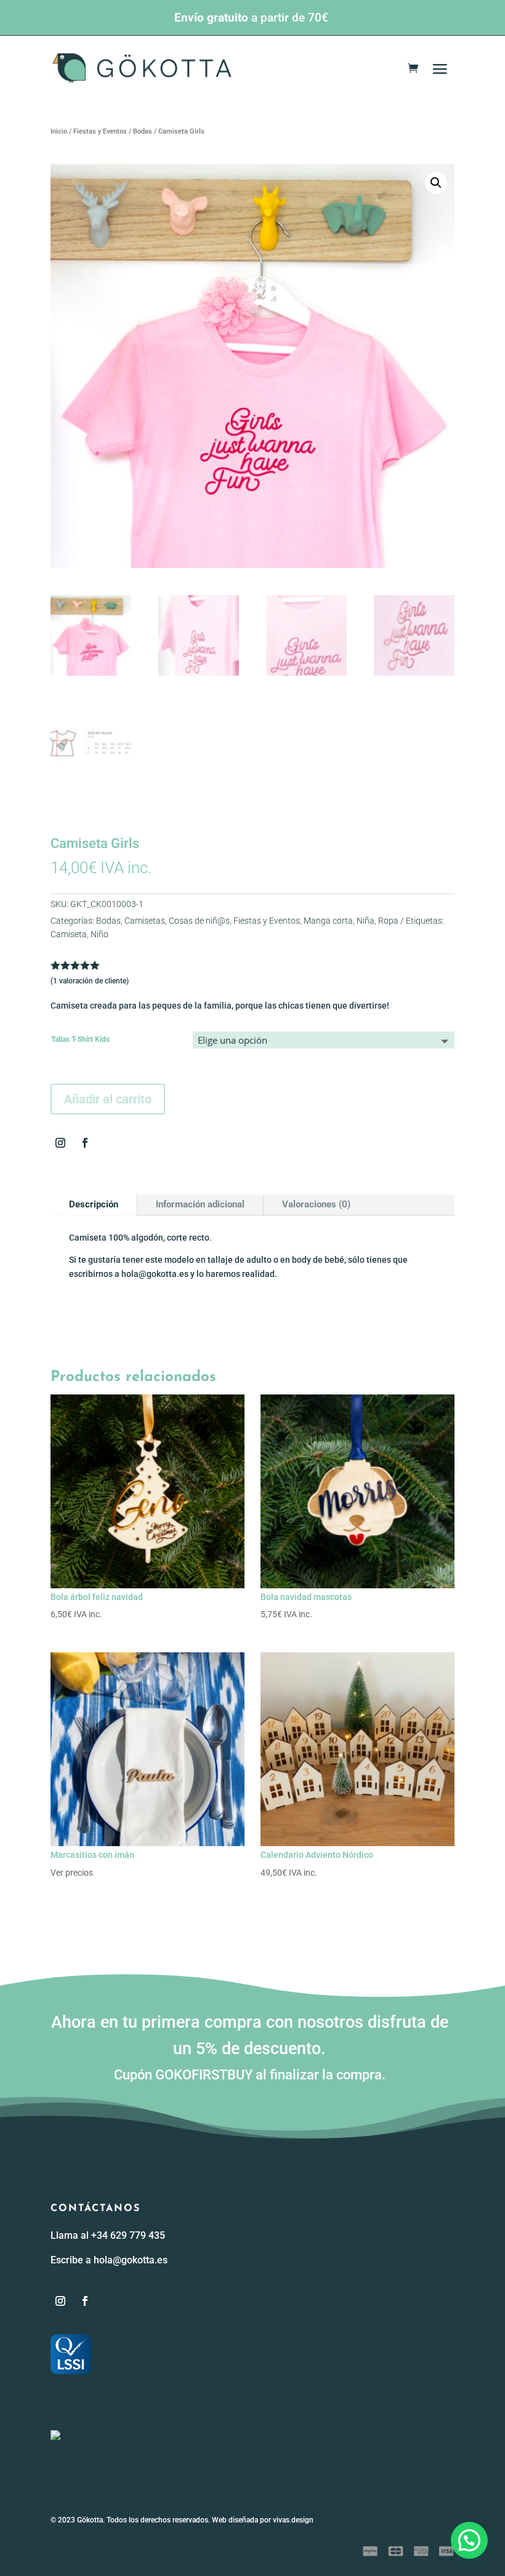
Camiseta (69, 934)
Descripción (94, 1204)
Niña (366, 921)
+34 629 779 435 (128, 2235)
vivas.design (293, 2520)
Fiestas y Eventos (100, 131)
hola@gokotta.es (131, 2260)
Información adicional (200, 1204)
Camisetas (145, 921)
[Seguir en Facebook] (85, 1143)
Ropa (388, 921)
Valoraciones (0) (316, 1204)
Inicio (59, 131)
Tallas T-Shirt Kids (80, 1039)
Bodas (143, 131)
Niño (99, 934)
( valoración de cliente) (90, 981)
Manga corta (328, 921)
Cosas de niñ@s (199, 921)
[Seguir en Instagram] (60, 1143)
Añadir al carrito (108, 1099)
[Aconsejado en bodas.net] (102, 2436)
